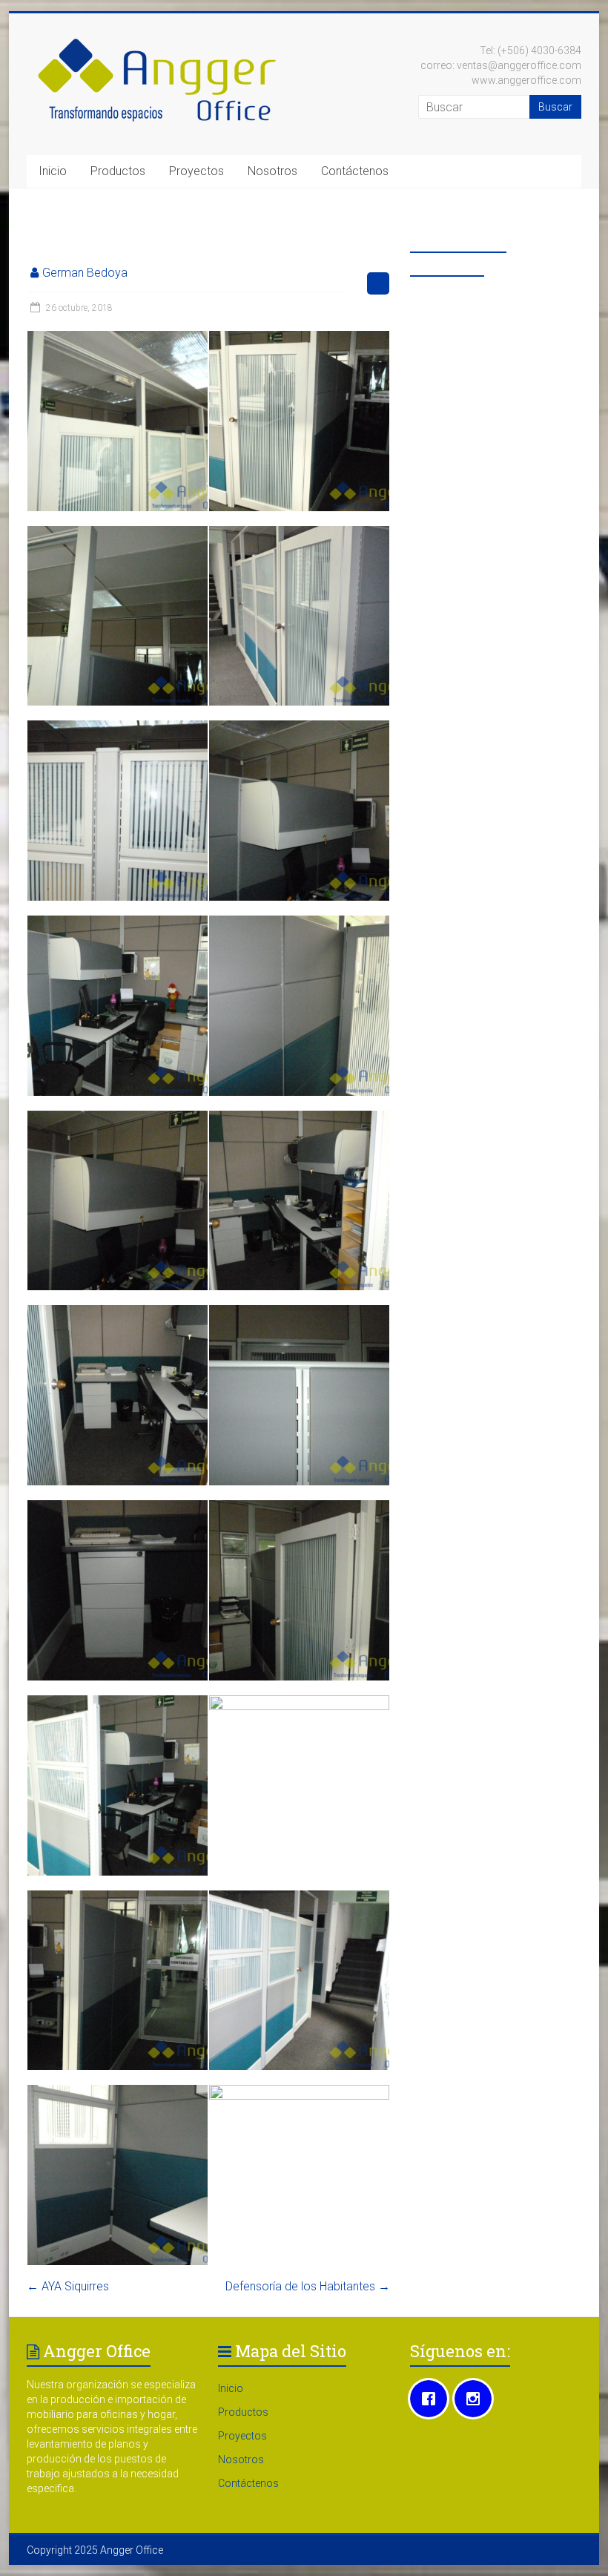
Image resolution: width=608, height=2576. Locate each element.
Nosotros (272, 171)
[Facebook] (432, 2399)
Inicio (53, 171)
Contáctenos (355, 171)
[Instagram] (477, 2399)
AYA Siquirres (68, 2286)
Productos (118, 171)
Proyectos (196, 171)
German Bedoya (85, 273)
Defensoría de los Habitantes (308, 2286)
